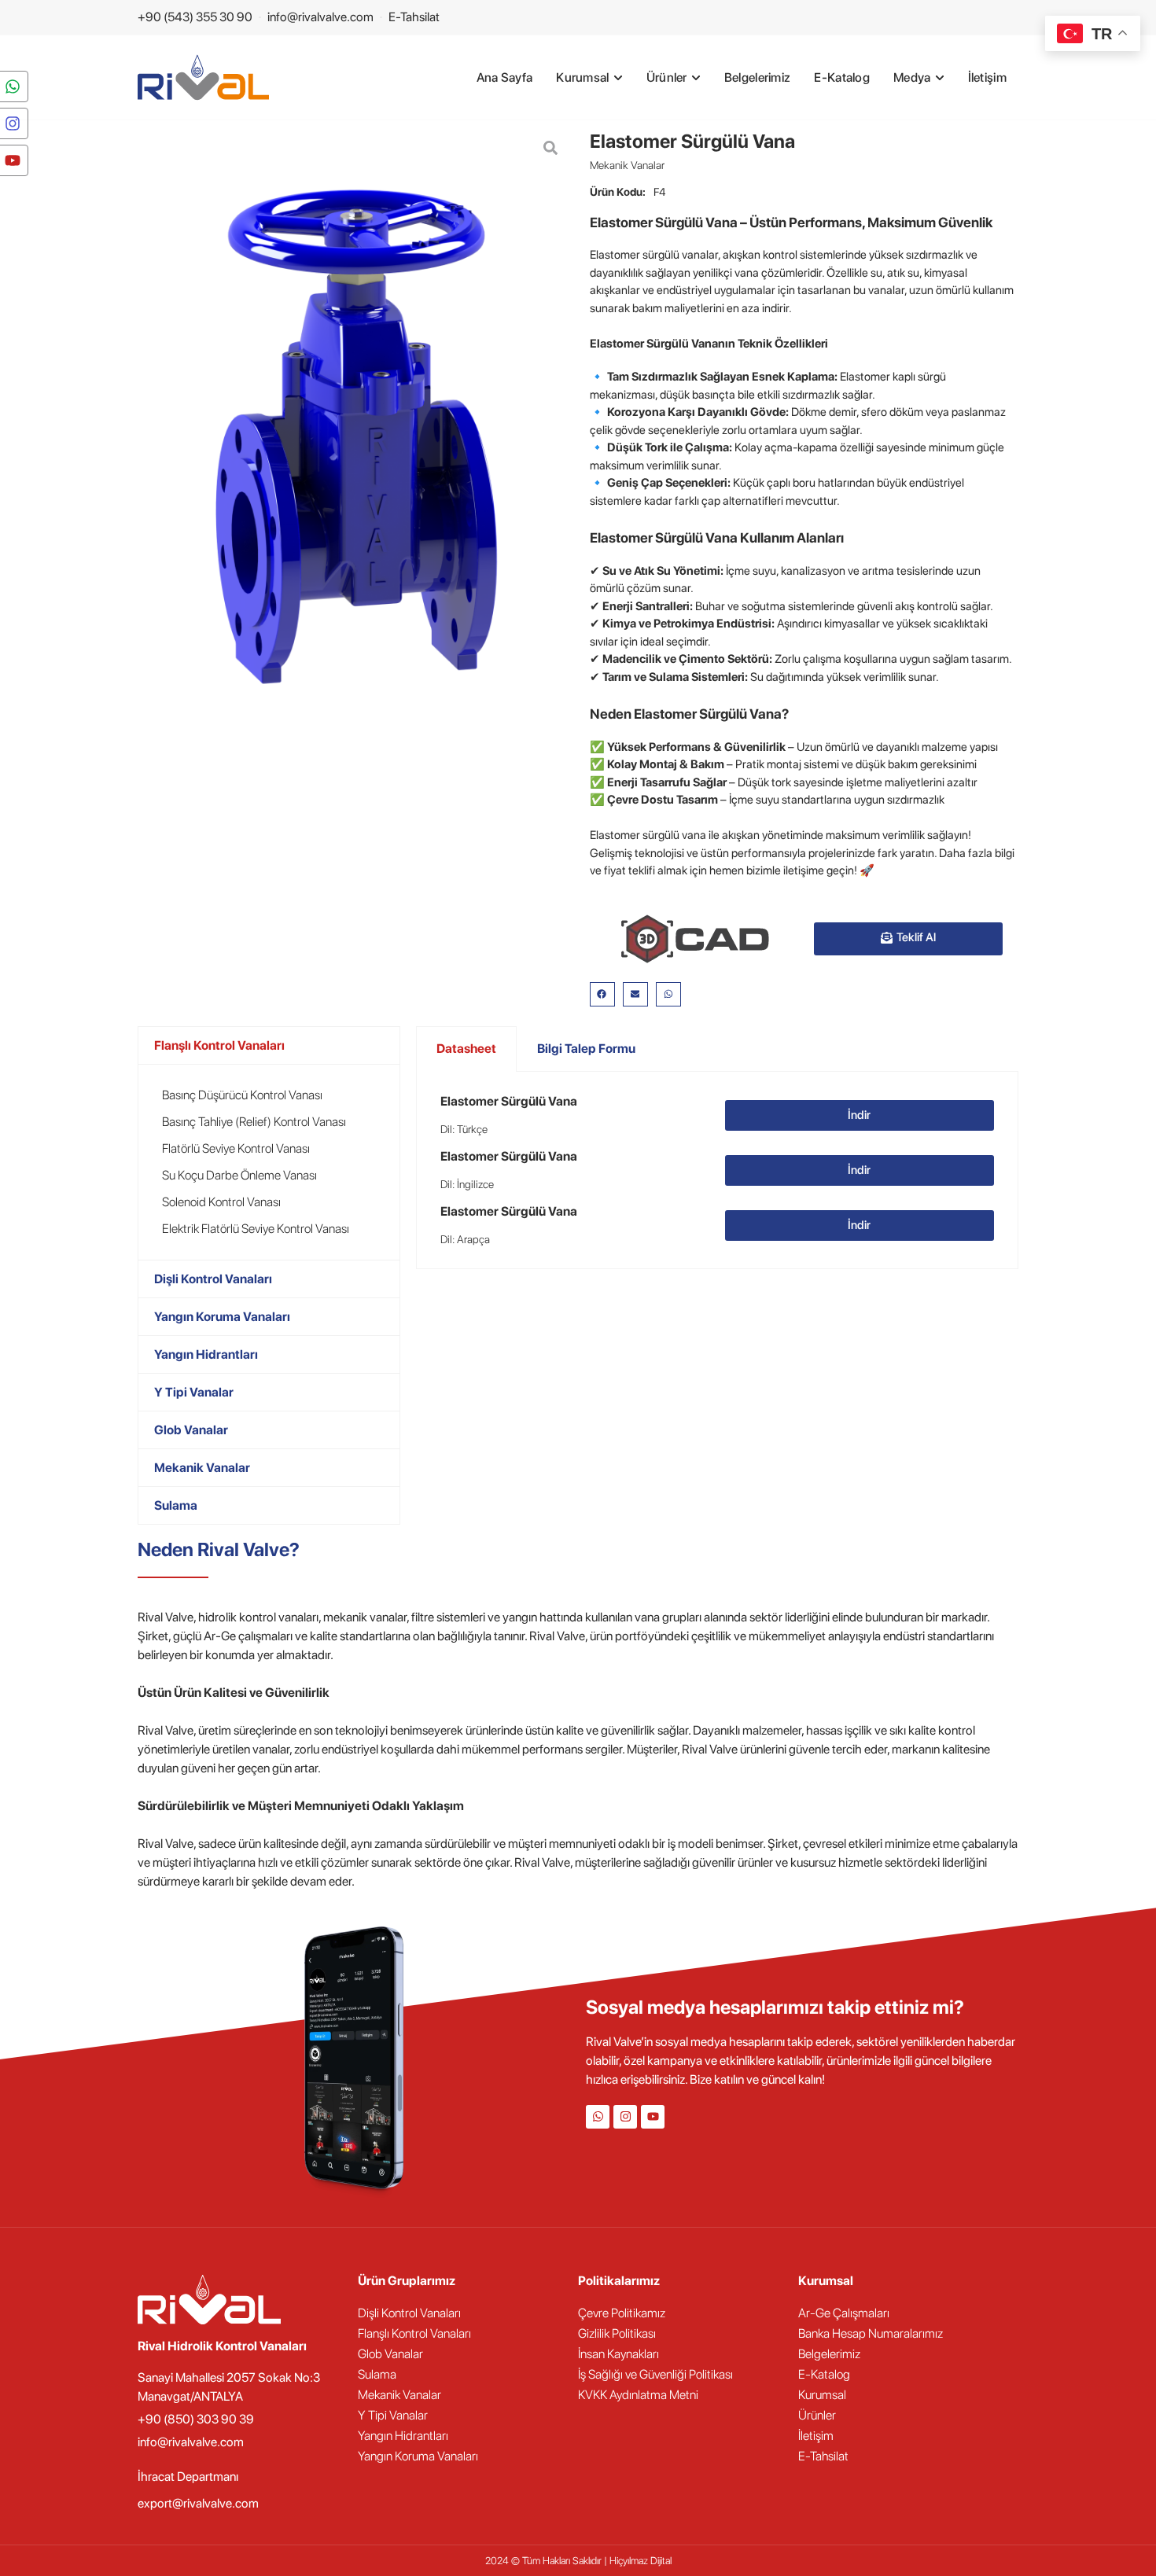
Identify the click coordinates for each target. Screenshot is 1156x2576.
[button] (602, 995)
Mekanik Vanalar (627, 165)
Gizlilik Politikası (617, 2333)
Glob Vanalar (191, 1430)
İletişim (816, 2436)
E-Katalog (824, 2374)
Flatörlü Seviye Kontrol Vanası (236, 1148)
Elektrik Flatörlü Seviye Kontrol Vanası (256, 1229)
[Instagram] (625, 2117)
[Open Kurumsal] (618, 78)
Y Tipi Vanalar (194, 1392)
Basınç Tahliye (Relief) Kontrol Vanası (254, 1122)
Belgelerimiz (829, 2354)
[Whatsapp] (598, 2117)
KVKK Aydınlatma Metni (638, 2395)
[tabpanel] (717, 1170)
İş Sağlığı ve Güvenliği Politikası (655, 2374)
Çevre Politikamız (622, 2313)
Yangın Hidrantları (206, 1354)
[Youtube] (653, 2117)
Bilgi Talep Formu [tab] (586, 1049)
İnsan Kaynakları (618, 2354)
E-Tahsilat (823, 2456)
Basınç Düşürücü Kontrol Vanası (242, 1095)
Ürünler (817, 2415)
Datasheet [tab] (466, 1049)
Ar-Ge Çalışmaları (844, 2313)
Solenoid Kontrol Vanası (221, 1202)
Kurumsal (822, 2395)
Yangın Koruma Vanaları (222, 1317)
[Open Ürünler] (696, 78)
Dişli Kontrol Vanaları (213, 1279)
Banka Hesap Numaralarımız (871, 2333)
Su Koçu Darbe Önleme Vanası (239, 1175)
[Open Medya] (940, 78)
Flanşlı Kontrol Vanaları (219, 1045)
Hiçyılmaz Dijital (641, 2561)
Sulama (176, 1505)
